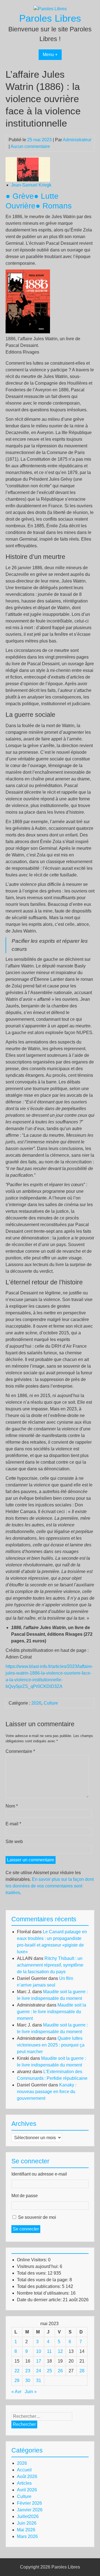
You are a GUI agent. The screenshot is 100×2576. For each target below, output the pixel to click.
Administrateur (77, 140)
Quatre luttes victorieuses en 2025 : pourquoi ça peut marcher (51, 2045)
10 (39, 2351)
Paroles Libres (50, 18)
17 (39, 2361)
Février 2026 (29, 2503)
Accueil (24, 2470)
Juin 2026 (27, 2523)
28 (82, 2371)
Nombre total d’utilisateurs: (44, 2293)
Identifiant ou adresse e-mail (39, 2174)
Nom (12, 1806)
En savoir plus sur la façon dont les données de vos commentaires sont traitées (50, 1886)
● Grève (20, 196)
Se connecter (26, 2229)
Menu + (50, 55)
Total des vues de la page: (43, 2280)
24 (39, 2371)
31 (39, 2380)
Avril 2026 (27, 2490)
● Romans (54, 206)
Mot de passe (25, 2196)
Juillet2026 (28, 2516)
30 (28, 2380)
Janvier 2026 (30, 2510)
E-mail (13, 1824)
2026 (36, 1703)
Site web (14, 1842)
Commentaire (20, 1751)
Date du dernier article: (40, 2300)
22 (17, 2371)
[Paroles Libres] (50, 9)
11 (49, 2351)
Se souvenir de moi (37, 2217)
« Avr (16, 2392)
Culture (51, 1703)
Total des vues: (32, 2273)
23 (28, 2371)
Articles (24, 2483)
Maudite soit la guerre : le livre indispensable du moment (52, 2012)
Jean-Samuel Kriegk (31, 185)
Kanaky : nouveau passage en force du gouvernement (47, 2092)
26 (60, 2371)
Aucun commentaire (30, 146)
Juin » (31, 2392)
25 (49, 2371)
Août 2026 (27, 2477)
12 (60, 2351)
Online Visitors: (32, 2260)
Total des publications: (39, 2286)
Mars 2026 (27, 2536)
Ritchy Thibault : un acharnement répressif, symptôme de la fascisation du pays (50, 1965)
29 (17, 2380)
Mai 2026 (26, 2530)
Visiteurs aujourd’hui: (38, 2266)
